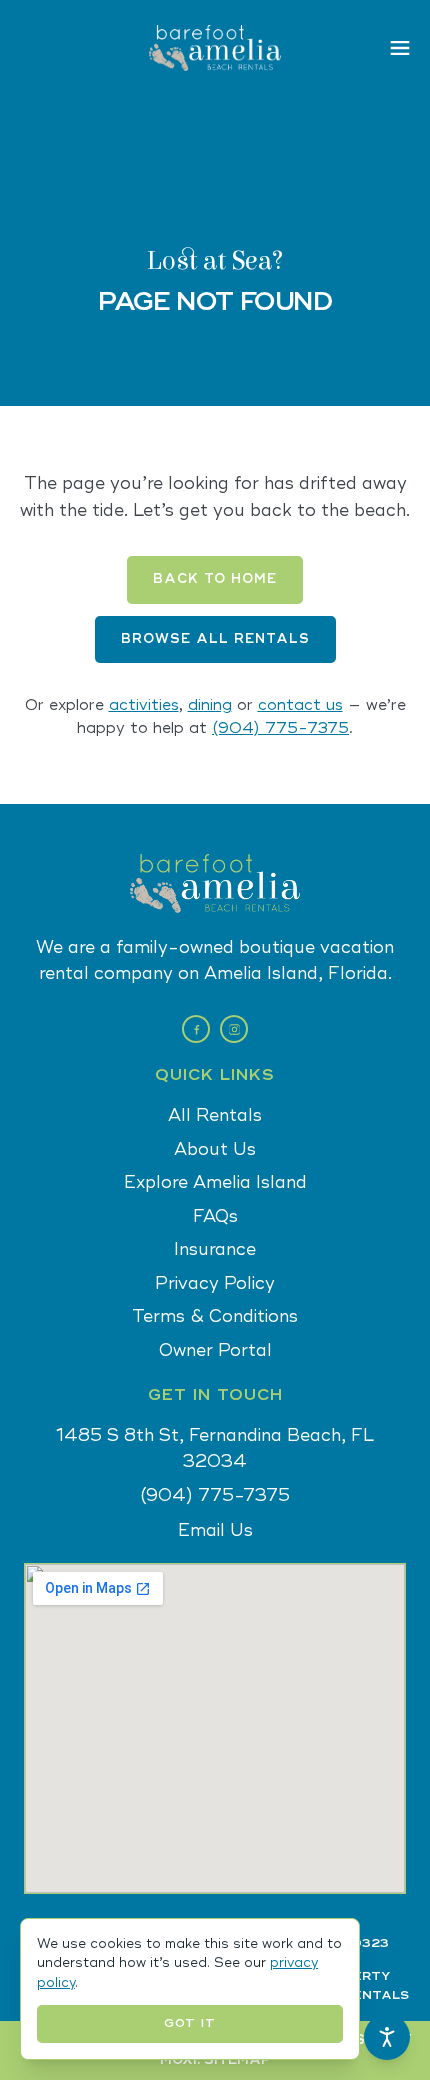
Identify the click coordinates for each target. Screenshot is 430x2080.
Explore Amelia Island (215, 1182)
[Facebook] (196, 1029)
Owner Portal (215, 1350)
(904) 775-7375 (280, 728)
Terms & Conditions (215, 1316)
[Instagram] (234, 1029)
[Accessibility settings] (387, 2037)
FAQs (215, 1216)
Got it (190, 2023)
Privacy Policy (215, 1283)
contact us (300, 705)
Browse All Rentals (215, 639)
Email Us (215, 1530)
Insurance (215, 1249)
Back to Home (215, 579)
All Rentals (215, 1115)
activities (144, 705)
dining (210, 705)
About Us (215, 1149)
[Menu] (400, 48)
